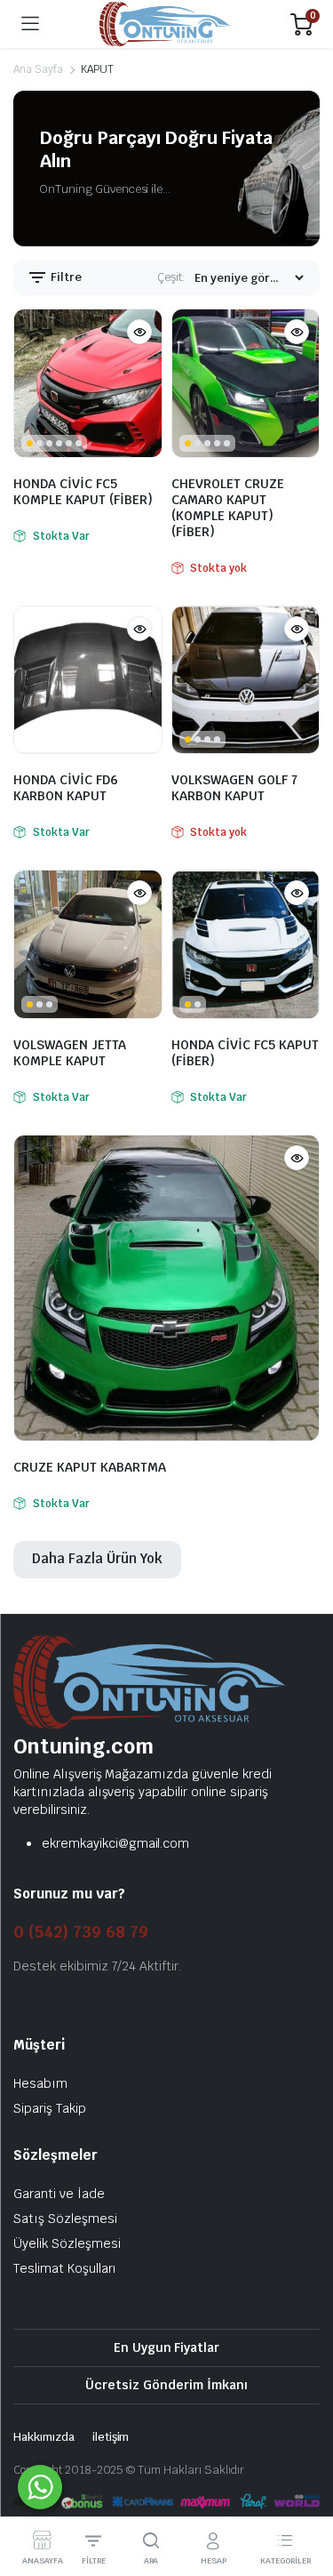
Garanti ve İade (59, 2194)
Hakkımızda (44, 2437)
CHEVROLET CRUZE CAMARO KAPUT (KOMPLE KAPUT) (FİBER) (228, 508)
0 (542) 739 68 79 (81, 1932)
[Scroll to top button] (305, 2496)
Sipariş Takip (50, 2108)
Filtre (65, 277)
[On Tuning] (165, 24)
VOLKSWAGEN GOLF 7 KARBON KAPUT (234, 788)
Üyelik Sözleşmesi (67, 2243)
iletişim (111, 2437)
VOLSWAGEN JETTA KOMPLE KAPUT (70, 1053)
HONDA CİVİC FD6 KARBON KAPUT (66, 788)
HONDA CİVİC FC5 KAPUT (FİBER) (245, 1053)
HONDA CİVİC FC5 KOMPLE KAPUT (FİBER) (83, 492)
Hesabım (40, 2083)
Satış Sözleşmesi (65, 2219)
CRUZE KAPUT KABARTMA (90, 1467)
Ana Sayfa (38, 69)
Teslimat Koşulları (65, 2268)
